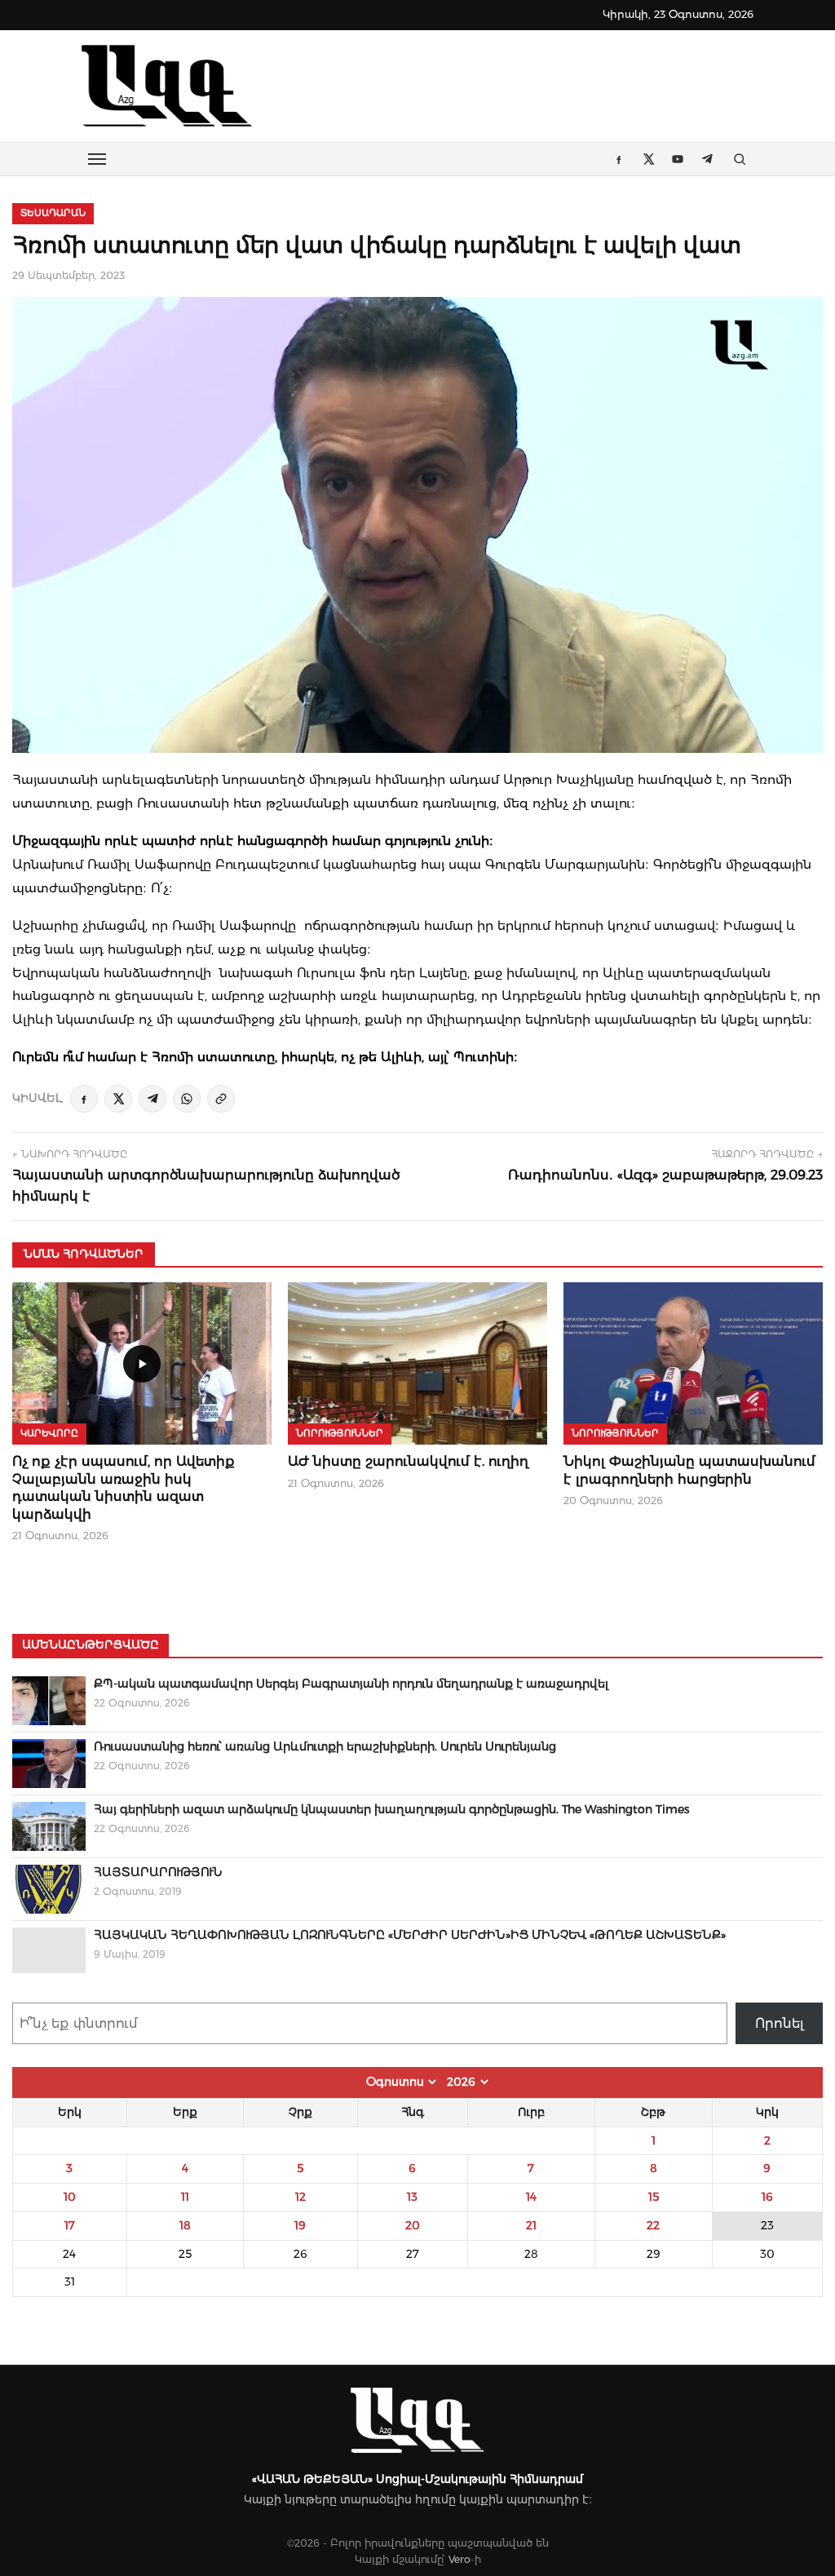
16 (767, 2197)
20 (413, 2225)
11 (185, 2197)
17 (70, 2225)
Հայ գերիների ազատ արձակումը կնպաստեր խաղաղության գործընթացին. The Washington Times (391, 1809)
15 (654, 2197)
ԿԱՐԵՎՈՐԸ (49, 1433)
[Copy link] (221, 1099)
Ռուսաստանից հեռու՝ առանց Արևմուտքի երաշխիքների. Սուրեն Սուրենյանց (325, 1746)
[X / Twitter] (118, 1099)
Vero (459, 2559)
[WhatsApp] (187, 1099)
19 (300, 2225)
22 (653, 2225)
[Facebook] (84, 1099)
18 (185, 2225)
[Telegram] (152, 1099)
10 (70, 2197)
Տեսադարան (53, 213)
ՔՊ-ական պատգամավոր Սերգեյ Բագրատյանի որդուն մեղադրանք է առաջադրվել (351, 1684)
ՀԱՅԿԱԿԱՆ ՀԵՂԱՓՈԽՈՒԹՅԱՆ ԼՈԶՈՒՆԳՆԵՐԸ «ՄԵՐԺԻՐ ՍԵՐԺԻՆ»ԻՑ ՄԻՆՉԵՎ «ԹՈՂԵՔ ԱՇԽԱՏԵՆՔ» (410, 1935)
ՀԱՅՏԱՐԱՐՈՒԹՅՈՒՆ (158, 1872)
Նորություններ (340, 1433)
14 (531, 2197)
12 (300, 2197)
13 (412, 2197)
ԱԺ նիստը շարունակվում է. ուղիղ (408, 1461)
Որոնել (780, 2023)
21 (531, 2225)
